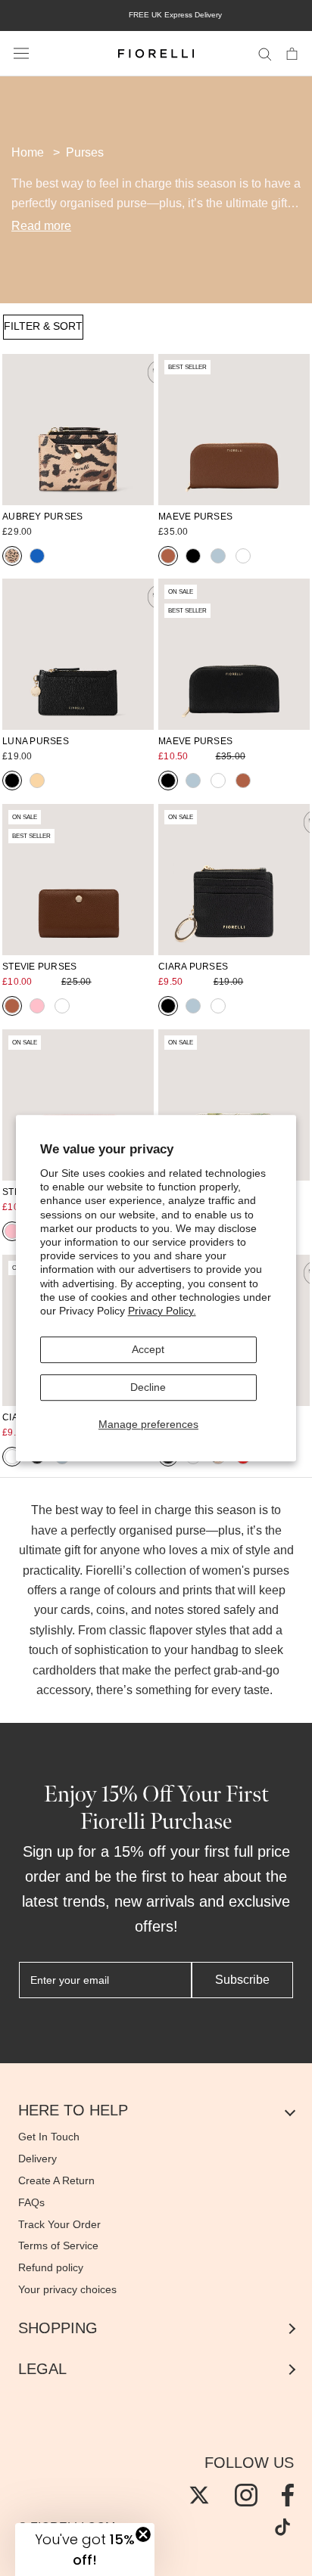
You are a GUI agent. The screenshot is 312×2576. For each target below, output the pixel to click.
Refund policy (51, 2267)
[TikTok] (282, 2527)
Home (28, 152)
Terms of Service (58, 2245)
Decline (148, 1387)
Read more (41, 226)
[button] (85, 2550)
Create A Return (56, 2180)
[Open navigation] (21, 54)
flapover (171, 1630)
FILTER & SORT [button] (43, 326)
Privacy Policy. (162, 1311)
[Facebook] (288, 2495)
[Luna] (78, 654)
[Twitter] (199, 2495)
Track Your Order (59, 2224)
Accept (148, 1349)
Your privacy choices (67, 2289)
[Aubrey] (78, 430)
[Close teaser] (143, 2534)
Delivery (37, 2159)
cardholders (64, 1670)
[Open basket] (292, 53)
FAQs (31, 2202)
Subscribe (242, 1980)
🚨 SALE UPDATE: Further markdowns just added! (117, 15)
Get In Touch (49, 2137)
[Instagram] (246, 2495)
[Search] (265, 53)
